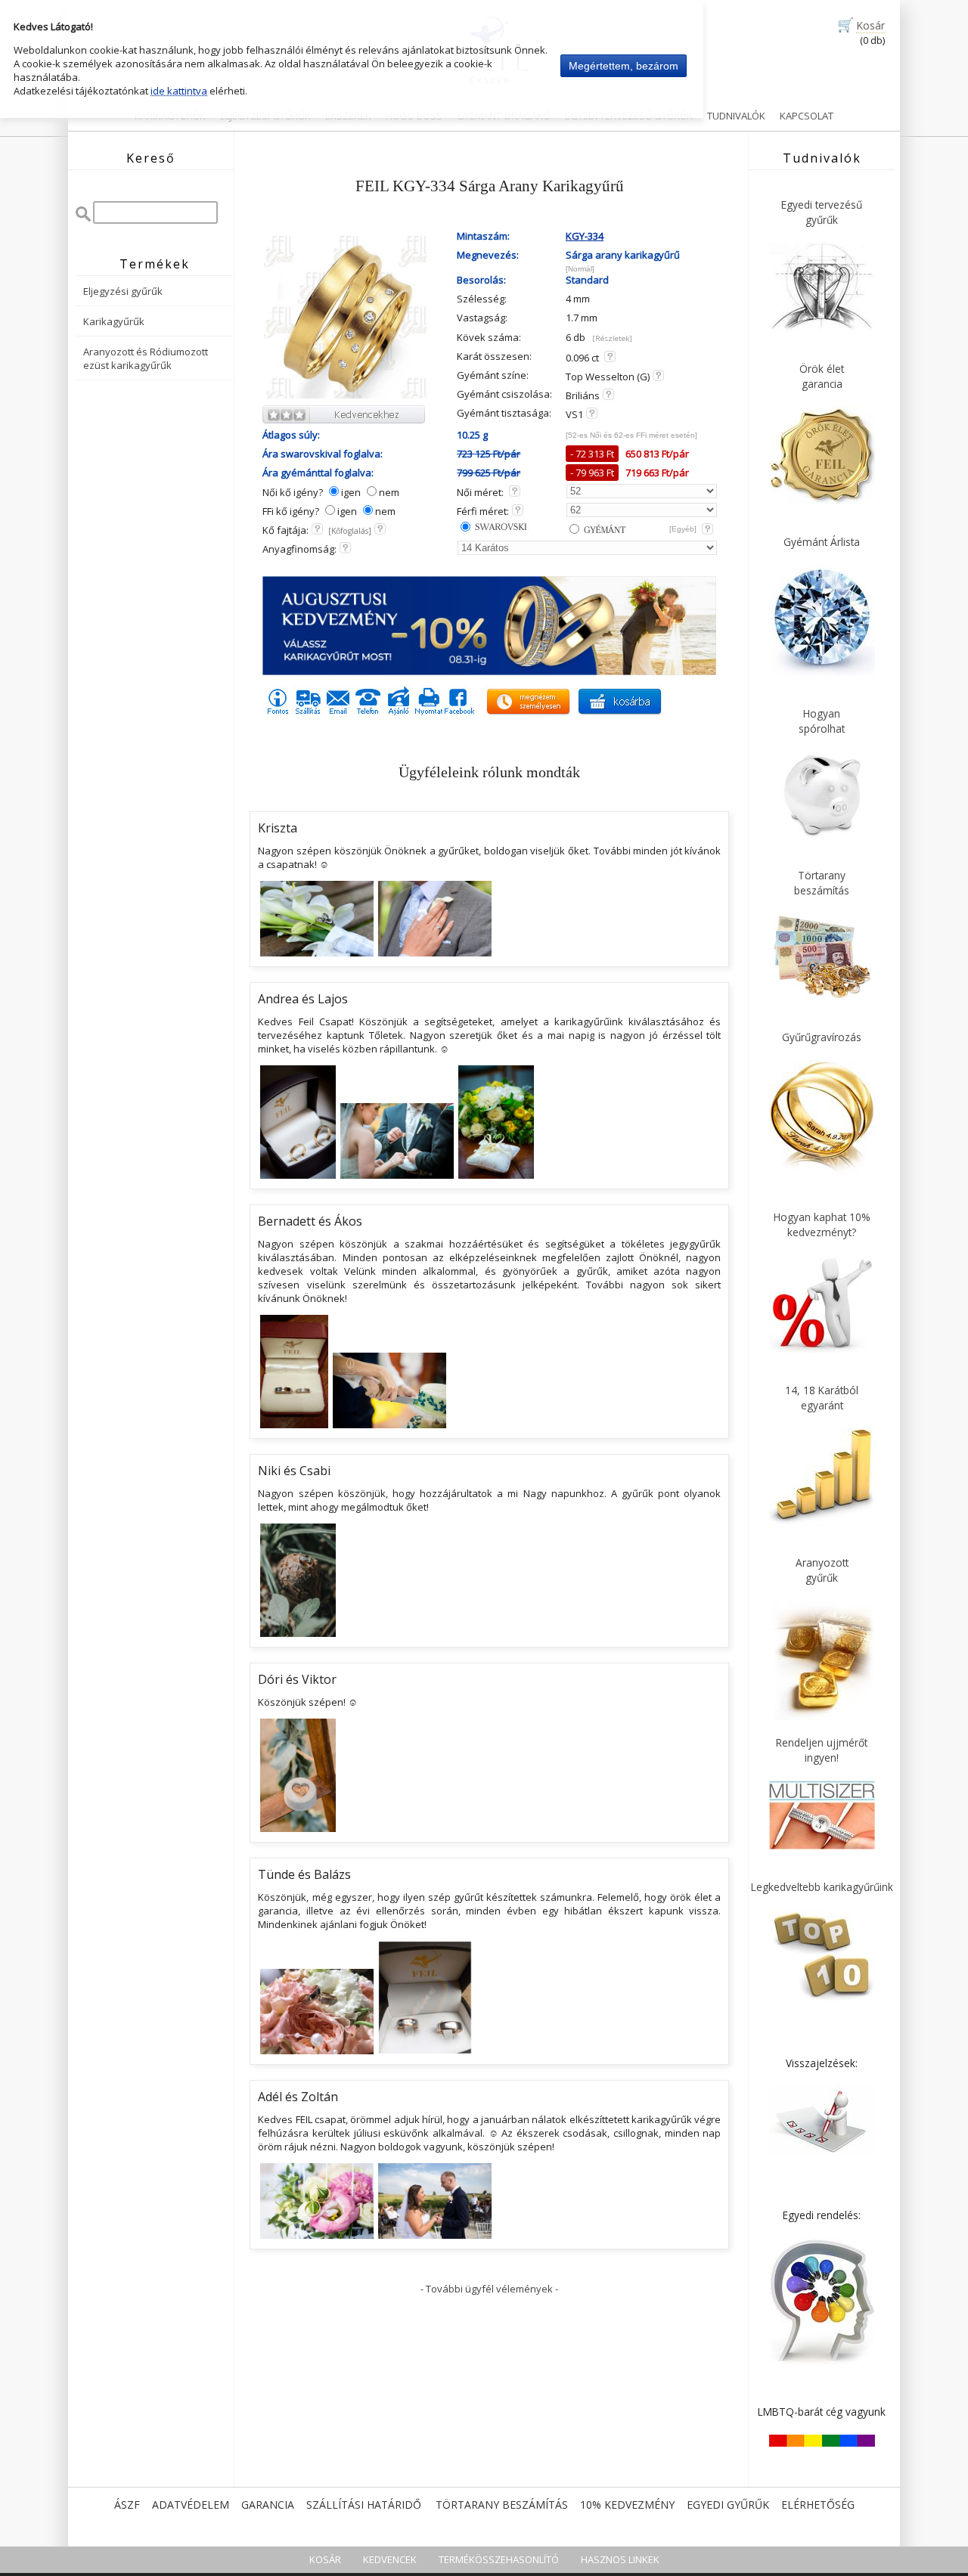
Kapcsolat (807, 116)
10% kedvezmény (627, 2505)
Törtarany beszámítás (502, 2505)
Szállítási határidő (364, 2505)
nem (389, 492)
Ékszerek (348, 116)
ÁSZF (127, 2505)
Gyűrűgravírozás (822, 1037)
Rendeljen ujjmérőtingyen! (822, 1750)
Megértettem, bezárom (624, 66)
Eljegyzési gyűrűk (123, 291)
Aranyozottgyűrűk (822, 1570)
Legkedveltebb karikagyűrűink (822, 1887)
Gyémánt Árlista (822, 542)
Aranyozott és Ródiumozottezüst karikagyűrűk (146, 358)
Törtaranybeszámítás (822, 883)
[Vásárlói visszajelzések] (822, 2153)
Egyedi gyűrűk (728, 2505)
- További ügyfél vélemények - (489, 2289)
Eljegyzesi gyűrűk (265, 116)
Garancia (268, 2505)
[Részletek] (612, 338)
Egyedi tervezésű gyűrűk (629, 116)
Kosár (870, 25)
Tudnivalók (736, 116)
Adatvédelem (191, 2505)
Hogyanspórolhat (822, 721)
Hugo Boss (414, 116)
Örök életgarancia (822, 376)
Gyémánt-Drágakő (504, 116)
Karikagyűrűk (170, 116)
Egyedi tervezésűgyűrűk (822, 212)
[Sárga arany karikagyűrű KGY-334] (345, 396)
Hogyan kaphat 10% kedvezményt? (822, 1224)
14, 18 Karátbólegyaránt (822, 1398)
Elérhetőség (818, 2505)
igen (351, 492)
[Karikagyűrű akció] (489, 671)
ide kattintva (179, 91)
